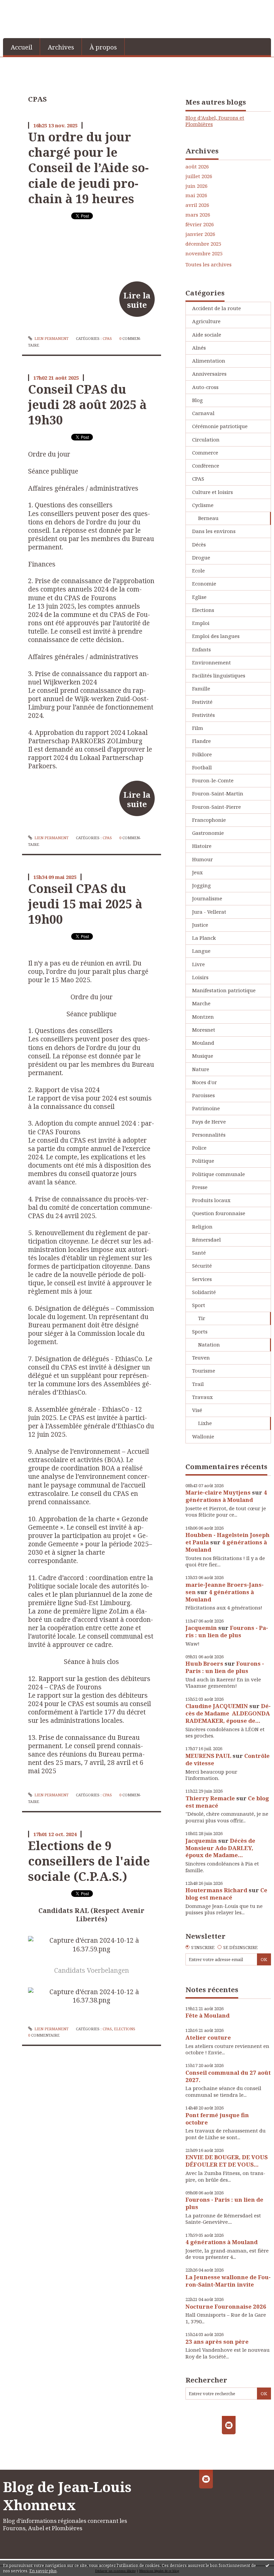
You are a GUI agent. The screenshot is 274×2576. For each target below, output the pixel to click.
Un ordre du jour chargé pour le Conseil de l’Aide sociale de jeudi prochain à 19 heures (88, 168)
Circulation (206, 439)
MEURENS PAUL (208, 1756)
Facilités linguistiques (219, 675)
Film (198, 728)
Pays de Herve (209, 1122)
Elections (125, 2029)
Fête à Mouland (208, 2015)
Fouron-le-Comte (213, 780)
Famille (201, 688)
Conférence (206, 466)
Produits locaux (211, 1200)
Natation (209, 1344)
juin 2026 (196, 186)
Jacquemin (201, 1628)
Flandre (201, 741)
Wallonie (203, 1436)
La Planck (204, 938)
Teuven (201, 1358)
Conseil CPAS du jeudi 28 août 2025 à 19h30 (87, 405)
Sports (200, 1331)
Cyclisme (203, 505)
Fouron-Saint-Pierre (217, 807)
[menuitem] (22, 47)
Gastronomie (208, 833)
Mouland (203, 1043)
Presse (200, 1187)
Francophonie (209, 820)
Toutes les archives (209, 265)
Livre (198, 964)
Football (202, 767)
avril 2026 (197, 205)
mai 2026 (196, 195)
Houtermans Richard (216, 1890)
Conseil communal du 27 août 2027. (228, 2076)
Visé (197, 1410)
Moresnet (204, 1030)
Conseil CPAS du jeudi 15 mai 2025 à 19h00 (85, 904)
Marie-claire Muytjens (218, 1492)
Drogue (201, 557)
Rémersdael (207, 1240)
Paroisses (203, 1095)
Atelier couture (208, 2037)
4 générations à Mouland (226, 1496)
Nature (201, 1069)
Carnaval (203, 413)
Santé (199, 1253)
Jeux (197, 872)
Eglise (199, 597)
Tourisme (204, 1371)
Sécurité (202, 1266)
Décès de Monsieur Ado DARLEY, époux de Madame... (220, 1848)
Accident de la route (217, 308)
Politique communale (219, 1174)
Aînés (199, 348)
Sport (199, 1305)
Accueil (22, 47)
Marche (201, 1003)
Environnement (212, 662)
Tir (202, 1318)
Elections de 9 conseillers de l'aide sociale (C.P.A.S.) (89, 1861)
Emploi (201, 623)
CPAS (107, 338)
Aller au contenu (24, 5)
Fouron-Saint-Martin (218, 793)
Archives (61, 47)
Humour (202, 859)
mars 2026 (198, 215)
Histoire (202, 846)
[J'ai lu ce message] (267, 2565)
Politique (203, 1161)
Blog (197, 400)
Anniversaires (209, 374)
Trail (198, 1384)
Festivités (203, 715)
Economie (204, 584)
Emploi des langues (216, 636)
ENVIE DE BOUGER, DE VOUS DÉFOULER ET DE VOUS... (227, 2161)
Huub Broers (204, 1663)
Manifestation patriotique (224, 990)
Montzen (203, 1017)
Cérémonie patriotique (220, 426)
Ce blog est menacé (226, 1894)
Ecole (198, 570)
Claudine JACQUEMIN (217, 1706)
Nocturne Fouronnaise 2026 (226, 2306)
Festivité (202, 702)
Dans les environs (214, 531)
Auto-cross (205, 387)
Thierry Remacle (210, 1798)
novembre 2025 (204, 253)
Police (199, 1148)
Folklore (202, 754)
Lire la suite (137, 300)
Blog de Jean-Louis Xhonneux (67, 2496)
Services (202, 1279)
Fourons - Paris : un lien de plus (227, 1631)
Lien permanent (51, 338)
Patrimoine (206, 1108)
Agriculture (206, 321)
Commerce (205, 453)
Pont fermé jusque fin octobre (217, 2119)
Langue (201, 951)
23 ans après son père (217, 2342)
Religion (202, 1227)
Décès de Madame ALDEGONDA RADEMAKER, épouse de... (228, 1713)
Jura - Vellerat (209, 912)
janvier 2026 (200, 234)
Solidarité (204, 1292)
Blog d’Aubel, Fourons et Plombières (215, 121)
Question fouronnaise (219, 1213)
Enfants (201, 649)
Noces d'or (204, 1082)
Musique (203, 1056)
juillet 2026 (199, 176)
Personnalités (209, 1135)
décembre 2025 (203, 244)
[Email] (229, 2425)
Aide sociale (207, 335)
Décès (199, 544)
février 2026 (200, 224)
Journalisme (207, 898)
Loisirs (200, 977)
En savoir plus (43, 2571)
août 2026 (197, 167)
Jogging (201, 885)
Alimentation (209, 361)
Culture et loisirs (213, 492)
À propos (103, 47)
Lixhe (205, 1423)
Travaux (202, 1397)
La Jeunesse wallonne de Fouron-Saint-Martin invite (228, 2281)
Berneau (208, 518)
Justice (200, 925)
